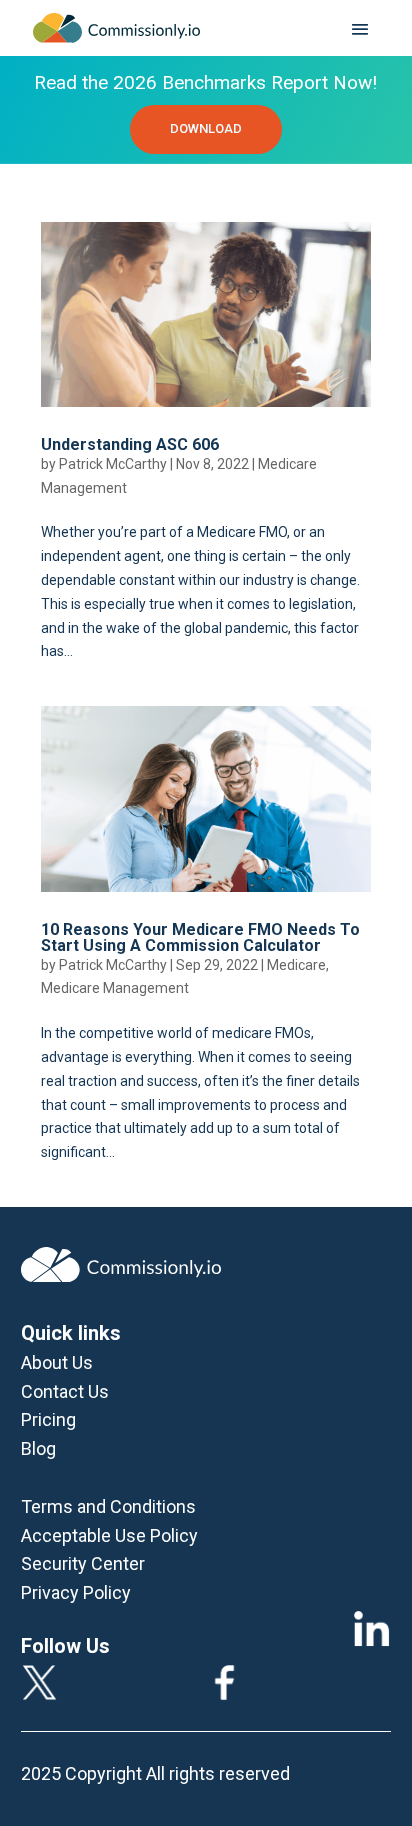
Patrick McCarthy (113, 464)
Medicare (296, 965)
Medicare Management (115, 988)
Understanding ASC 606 (130, 444)
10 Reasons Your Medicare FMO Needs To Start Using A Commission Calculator (200, 937)
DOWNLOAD (206, 128)
